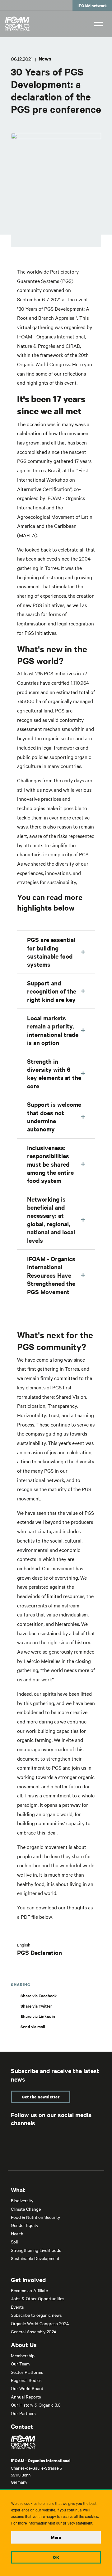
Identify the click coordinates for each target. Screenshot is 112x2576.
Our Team (20, 2364)
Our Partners (23, 2413)
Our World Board (27, 2388)
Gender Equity (25, 2225)
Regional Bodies (26, 2380)
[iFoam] (17, 24)
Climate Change (26, 2209)
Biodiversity (22, 2200)
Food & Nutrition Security (35, 2217)
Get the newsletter (41, 2097)
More (56, 2537)
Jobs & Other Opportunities (38, 2298)
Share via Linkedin (38, 2016)
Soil (14, 2242)
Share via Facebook (39, 1996)
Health (17, 2233)
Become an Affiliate (29, 2290)
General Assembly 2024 (34, 2331)
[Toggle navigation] (99, 23)
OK (56, 2557)
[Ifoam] (56, 2442)
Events (17, 2307)
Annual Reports (26, 2397)
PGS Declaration (40, 1952)
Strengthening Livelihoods (36, 2250)
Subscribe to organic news (36, 2315)
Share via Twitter (36, 2006)
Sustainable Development (35, 2258)
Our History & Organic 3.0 (36, 2405)
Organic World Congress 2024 (40, 2323)
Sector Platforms (27, 2372)
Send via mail (33, 2027)
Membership (23, 2355)
